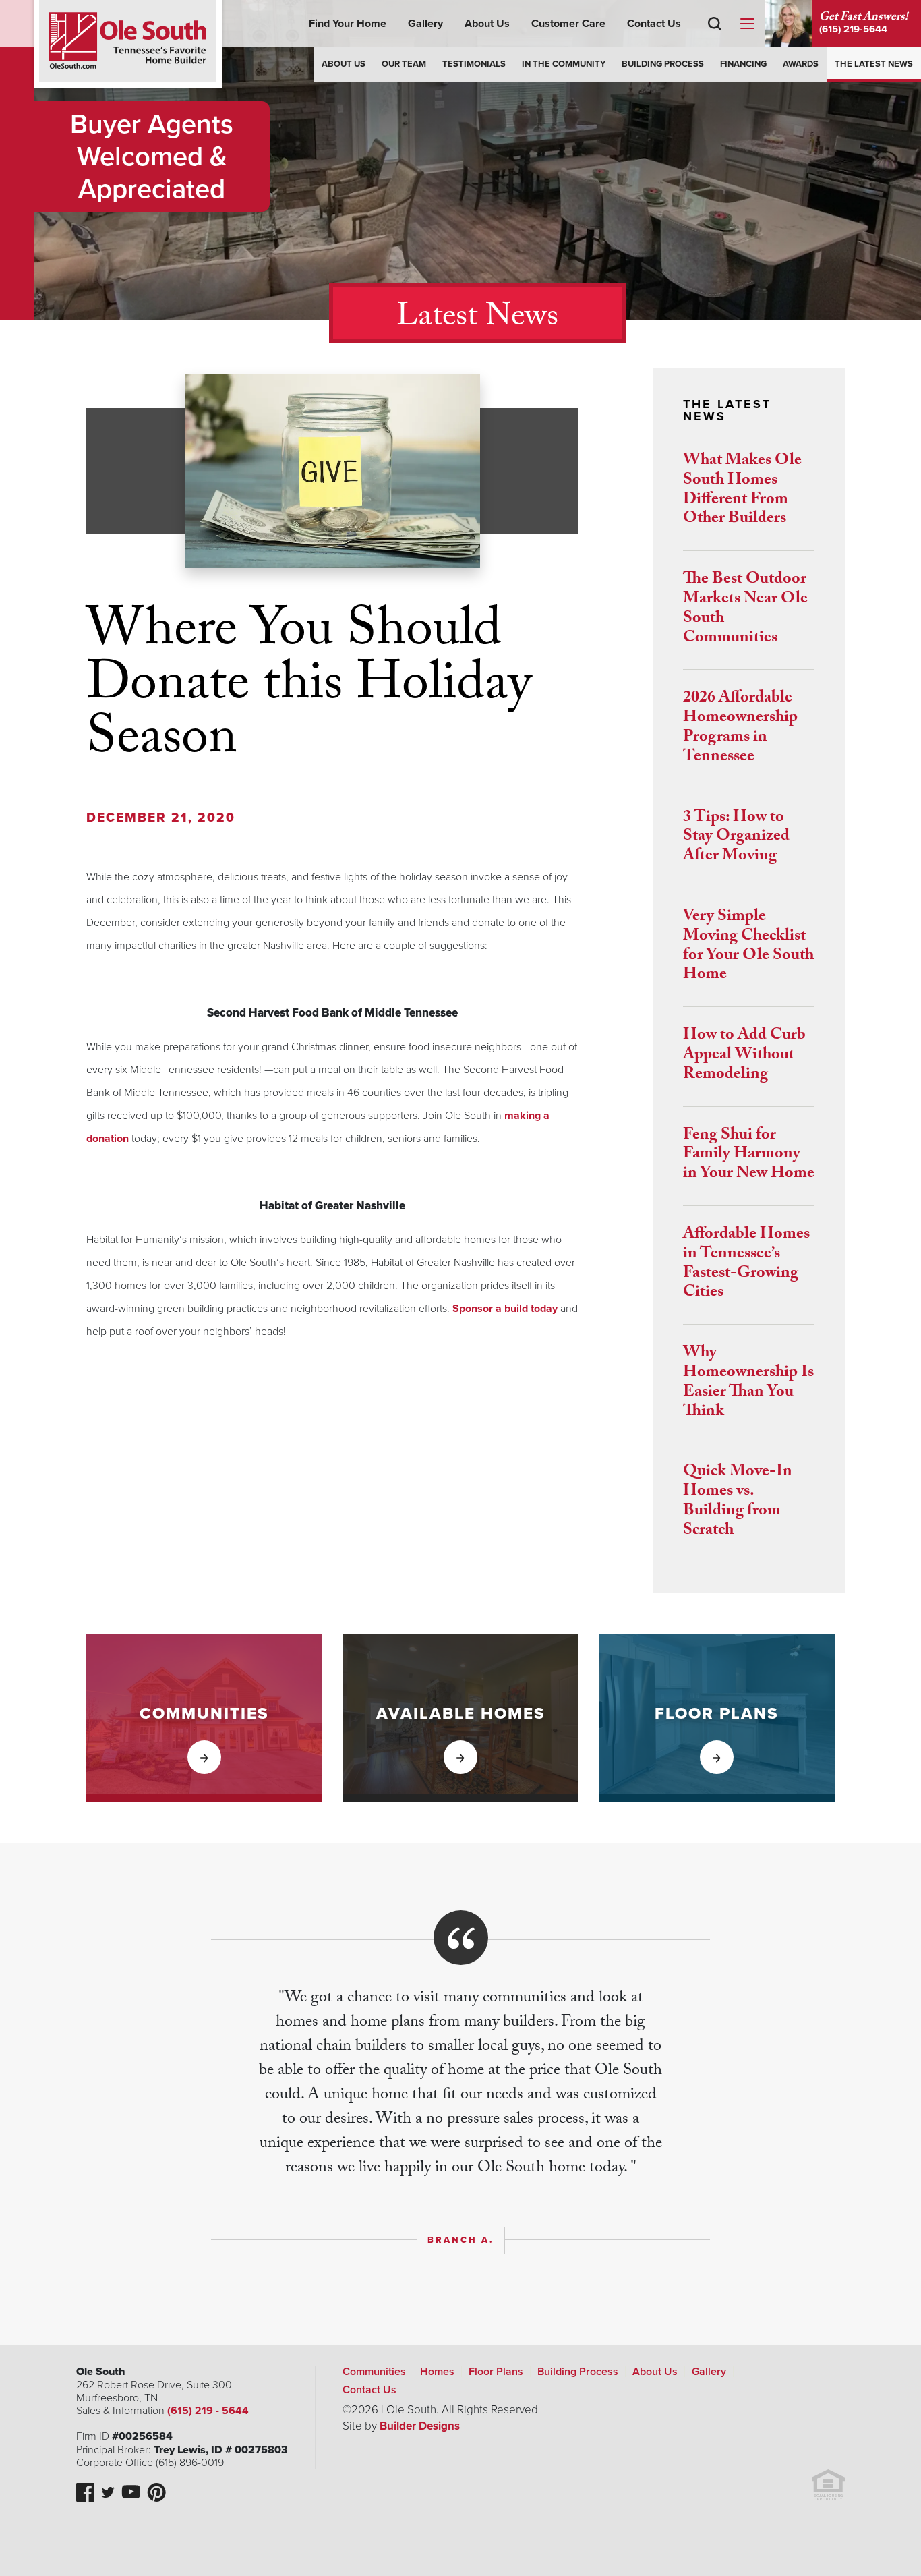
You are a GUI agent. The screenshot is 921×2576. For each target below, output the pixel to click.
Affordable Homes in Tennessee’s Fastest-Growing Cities (746, 1264)
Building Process (663, 64)
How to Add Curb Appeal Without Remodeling (744, 1056)
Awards (801, 64)
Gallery (425, 24)
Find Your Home (348, 24)
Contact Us (654, 24)
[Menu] (747, 24)
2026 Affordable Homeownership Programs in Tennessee (740, 728)
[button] (715, 43)
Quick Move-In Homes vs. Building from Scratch (738, 1502)
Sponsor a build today (505, 1309)
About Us (487, 24)
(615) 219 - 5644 (208, 2411)
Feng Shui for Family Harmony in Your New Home (749, 1156)
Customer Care (568, 24)
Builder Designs (420, 2426)
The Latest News (874, 64)
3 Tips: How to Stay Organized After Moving (736, 838)
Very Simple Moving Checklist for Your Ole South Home (748, 947)
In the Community (564, 64)
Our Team (404, 64)
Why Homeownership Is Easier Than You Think (748, 1383)
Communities (374, 2372)
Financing (743, 64)
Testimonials (474, 64)
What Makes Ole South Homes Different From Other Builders (742, 491)
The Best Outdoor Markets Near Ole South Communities (745, 609)
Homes (437, 2372)
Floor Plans (496, 2372)
